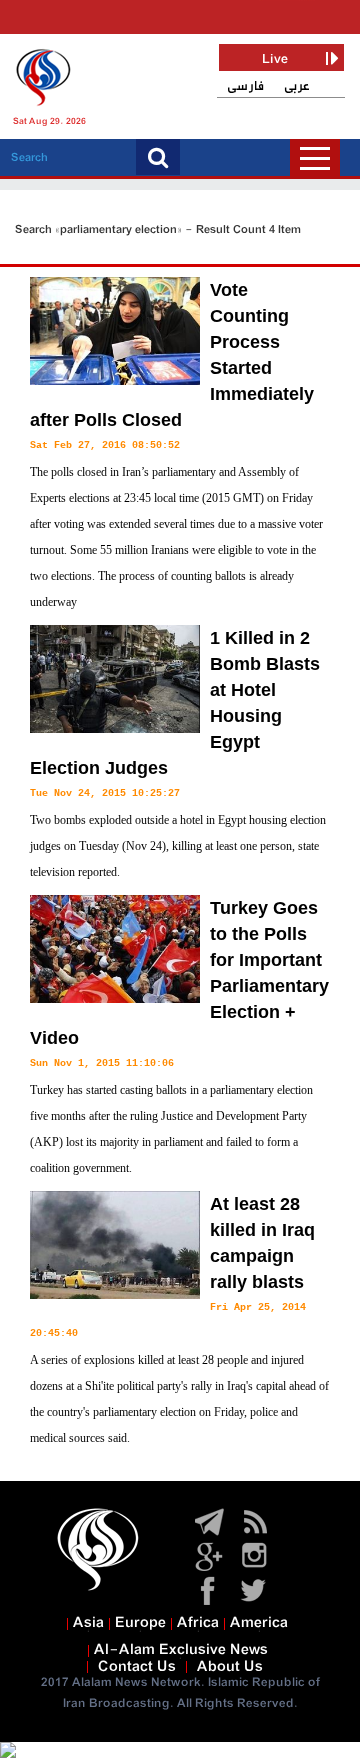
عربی (297, 86)
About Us (230, 1667)
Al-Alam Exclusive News (181, 1650)
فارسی (245, 86)
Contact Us (137, 1667)
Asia (88, 1623)
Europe (140, 1623)
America (259, 1623)
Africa (198, 1623)
